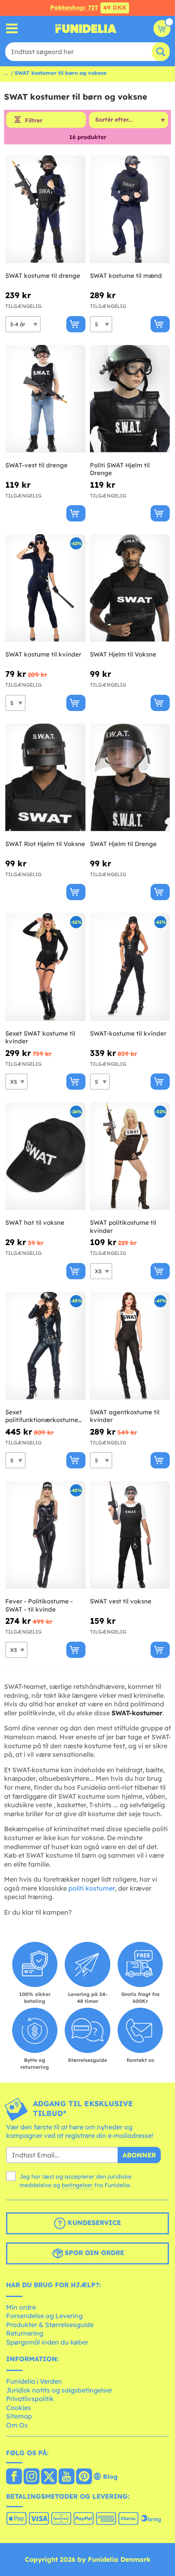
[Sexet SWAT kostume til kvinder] (45, 967)
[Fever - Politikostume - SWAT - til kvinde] (45, 1535)
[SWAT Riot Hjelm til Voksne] (45, 778)
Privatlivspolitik (30, 2399)
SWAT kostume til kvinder (43, 654)
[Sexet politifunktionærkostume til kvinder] (45, 1346)
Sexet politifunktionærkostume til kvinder (42, 1416)
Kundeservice (93, 2223)
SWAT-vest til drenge (36, 465)
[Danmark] (14, 2477)
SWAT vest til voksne (121, 1601)
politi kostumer (92, 1888)
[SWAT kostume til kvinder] (45, 588)
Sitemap (19, 2416)
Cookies (19, 2408)
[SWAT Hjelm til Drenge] (130, 778)
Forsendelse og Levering (44, 2316)
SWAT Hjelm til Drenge (123, 844)
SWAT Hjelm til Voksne (123, 654)
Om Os (17, 2425)
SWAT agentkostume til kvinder (125, 1416)
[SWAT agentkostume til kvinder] (130, 1346)
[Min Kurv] (162, 28)
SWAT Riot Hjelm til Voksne (45, 844)
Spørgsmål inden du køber (47, 2342)
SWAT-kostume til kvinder (128, 1033)
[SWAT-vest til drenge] (45, 399)
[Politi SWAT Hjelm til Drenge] (130, 399)
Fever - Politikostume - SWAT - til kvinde (39, 1605)
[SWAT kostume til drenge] (45, 209)
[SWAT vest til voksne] (130, 1535)
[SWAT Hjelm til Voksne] (130, 588)
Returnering (25, 2333)
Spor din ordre (93, 2253)
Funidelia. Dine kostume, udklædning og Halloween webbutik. (86, 28)
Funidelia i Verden (34, 2381)
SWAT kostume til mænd (126, 276)
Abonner (139, 2155)
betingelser (77, 2185)
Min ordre (21, 2307)
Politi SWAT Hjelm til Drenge (120, 469)
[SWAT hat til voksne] (45, 1156)
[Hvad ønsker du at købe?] (12, 29)
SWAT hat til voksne (35, 1223)
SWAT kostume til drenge (43, 276)
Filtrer (34, 120)
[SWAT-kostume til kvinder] (130, 967)
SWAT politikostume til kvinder (123, 1227)
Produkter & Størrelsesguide (50, 2325)
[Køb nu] (76, 324)
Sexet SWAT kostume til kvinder (40, 1037)
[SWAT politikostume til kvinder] (130, 1156)
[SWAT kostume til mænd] (130, 209)
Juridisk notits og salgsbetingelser (59, 2390)
